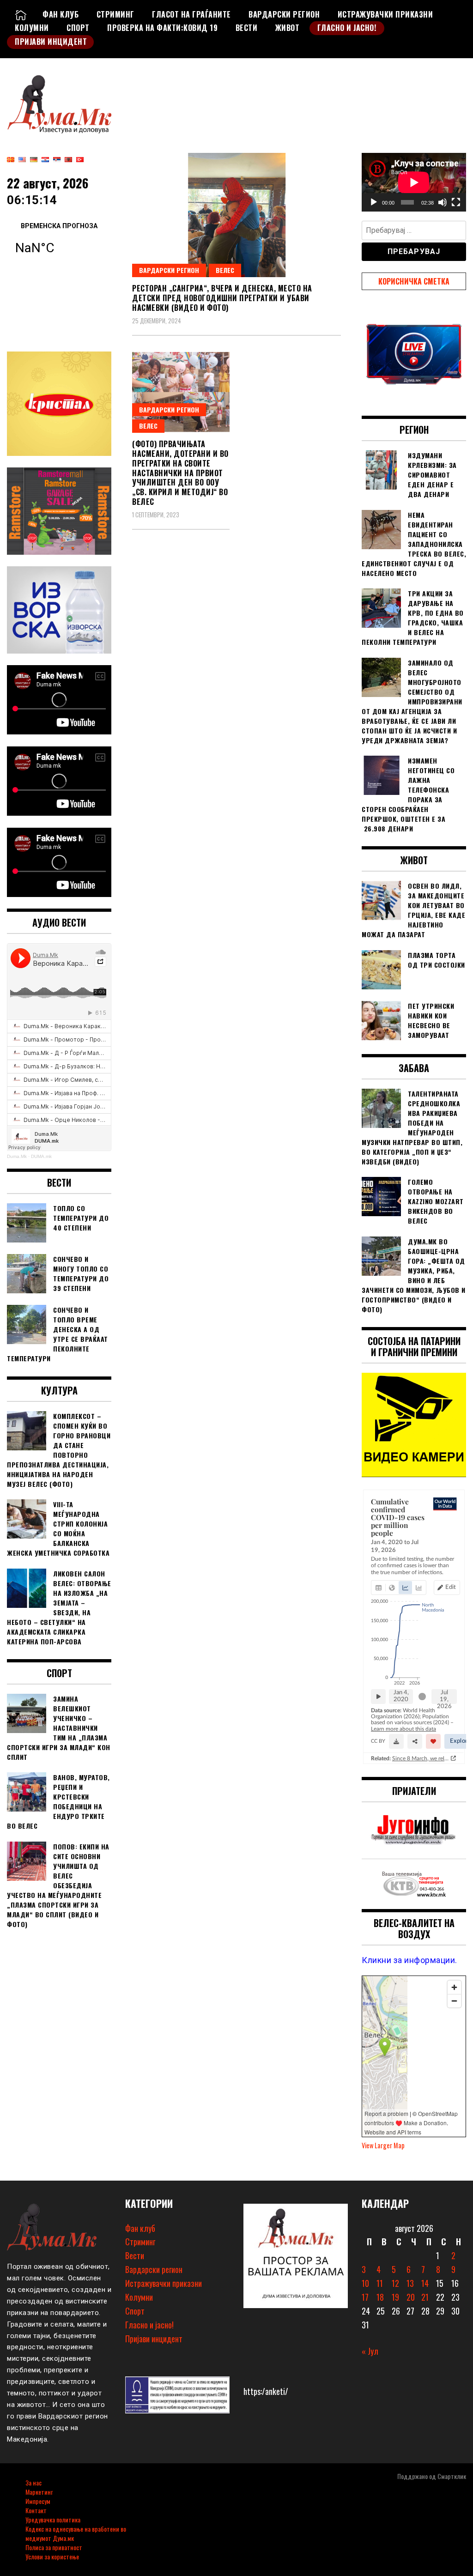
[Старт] (374, 202)
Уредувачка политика (53, 2519)
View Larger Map (383, 2145)
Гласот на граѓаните (191, 14)
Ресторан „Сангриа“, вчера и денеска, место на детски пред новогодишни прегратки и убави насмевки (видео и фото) (222, 298)
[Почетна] (21, 14)
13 (410, 2283)
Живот (288, 28)
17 (365, 2297)
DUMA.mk (41, 1156)
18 (380, 2297)
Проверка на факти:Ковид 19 (162, 28)
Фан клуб (61, 14)
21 (425, 2297)
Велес (225, 270)
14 (425, 2283)
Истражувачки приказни (385, 14)
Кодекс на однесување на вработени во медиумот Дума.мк (76, 2533)
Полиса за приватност (54, 2547)
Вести (247, 28)
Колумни (32, 28)
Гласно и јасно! (347, 28)
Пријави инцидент (51, 42)
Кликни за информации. (409, 1960)
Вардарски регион (284, 14)
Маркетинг (39, 2492)
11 (380, 2283)
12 (395, 2283)
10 (365, 2283)
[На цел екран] (456, 202)
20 (411, 2297)
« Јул (370, 2351)
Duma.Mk (17, 1156)
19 (395, 2297)
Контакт (36, 2510)
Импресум (38, 2501)
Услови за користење (52, 2556)
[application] (414, 182)
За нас (33, 2482)
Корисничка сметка (414, 281)
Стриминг (115, 14)
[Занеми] (443, 202)
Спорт (78, 28)
